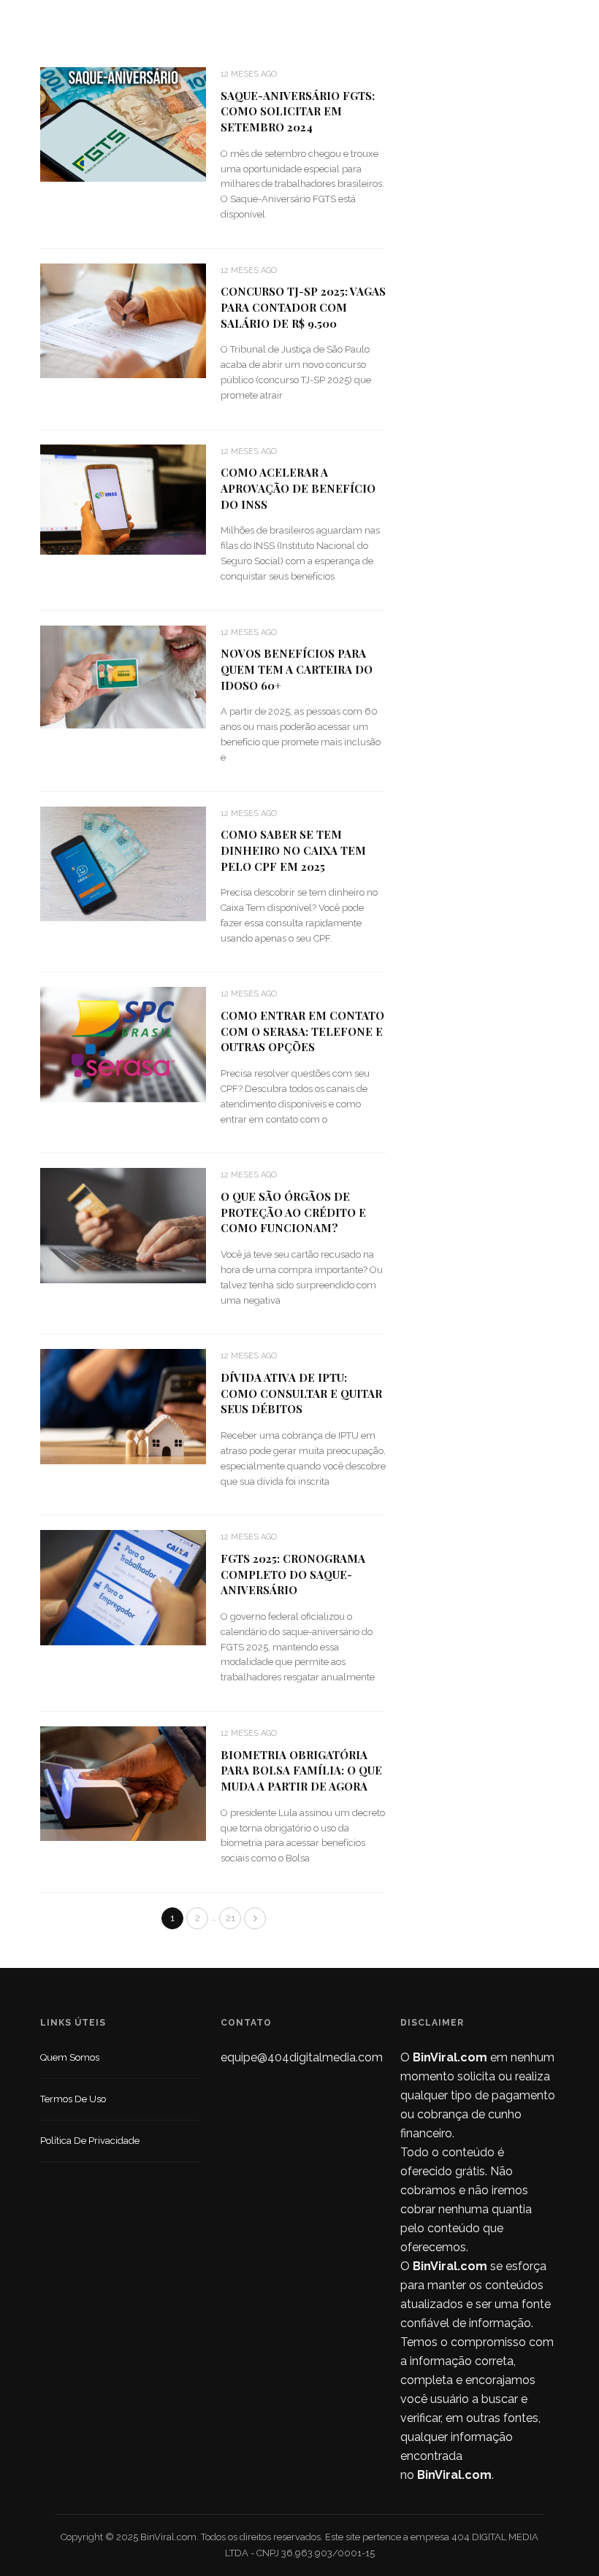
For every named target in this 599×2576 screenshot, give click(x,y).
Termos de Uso (73, 2099)
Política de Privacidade (90, 2141)
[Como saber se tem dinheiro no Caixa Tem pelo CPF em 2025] (123, 862)
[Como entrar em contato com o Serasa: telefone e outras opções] (123, 1043)
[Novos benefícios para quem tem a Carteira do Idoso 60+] (123, 676)
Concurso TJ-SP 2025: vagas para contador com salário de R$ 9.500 (303, 307)
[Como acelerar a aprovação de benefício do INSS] (123, 498)
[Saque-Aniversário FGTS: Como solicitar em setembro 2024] (123, 124)
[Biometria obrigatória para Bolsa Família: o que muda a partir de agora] (123, 1783)
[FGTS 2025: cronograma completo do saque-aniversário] (123, 1587)
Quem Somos (70, 2057)
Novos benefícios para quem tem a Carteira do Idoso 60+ (297, 669)
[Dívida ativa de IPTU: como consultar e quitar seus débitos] (123, 1406)
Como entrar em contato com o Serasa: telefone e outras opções (302, 1031)
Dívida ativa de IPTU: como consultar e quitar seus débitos (301, 1393)
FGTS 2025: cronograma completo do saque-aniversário (293, 1575)
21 (230, 1918)
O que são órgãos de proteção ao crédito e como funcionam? (293, 1212)
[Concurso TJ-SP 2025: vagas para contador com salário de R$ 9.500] (123, 320)
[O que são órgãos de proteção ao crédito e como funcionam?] (123, 1224)
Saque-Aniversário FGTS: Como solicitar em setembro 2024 (298, 112)
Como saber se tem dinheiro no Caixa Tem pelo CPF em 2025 (293, 850)
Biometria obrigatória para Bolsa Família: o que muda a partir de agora (301, 1771)
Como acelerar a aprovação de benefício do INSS (298, 488)
